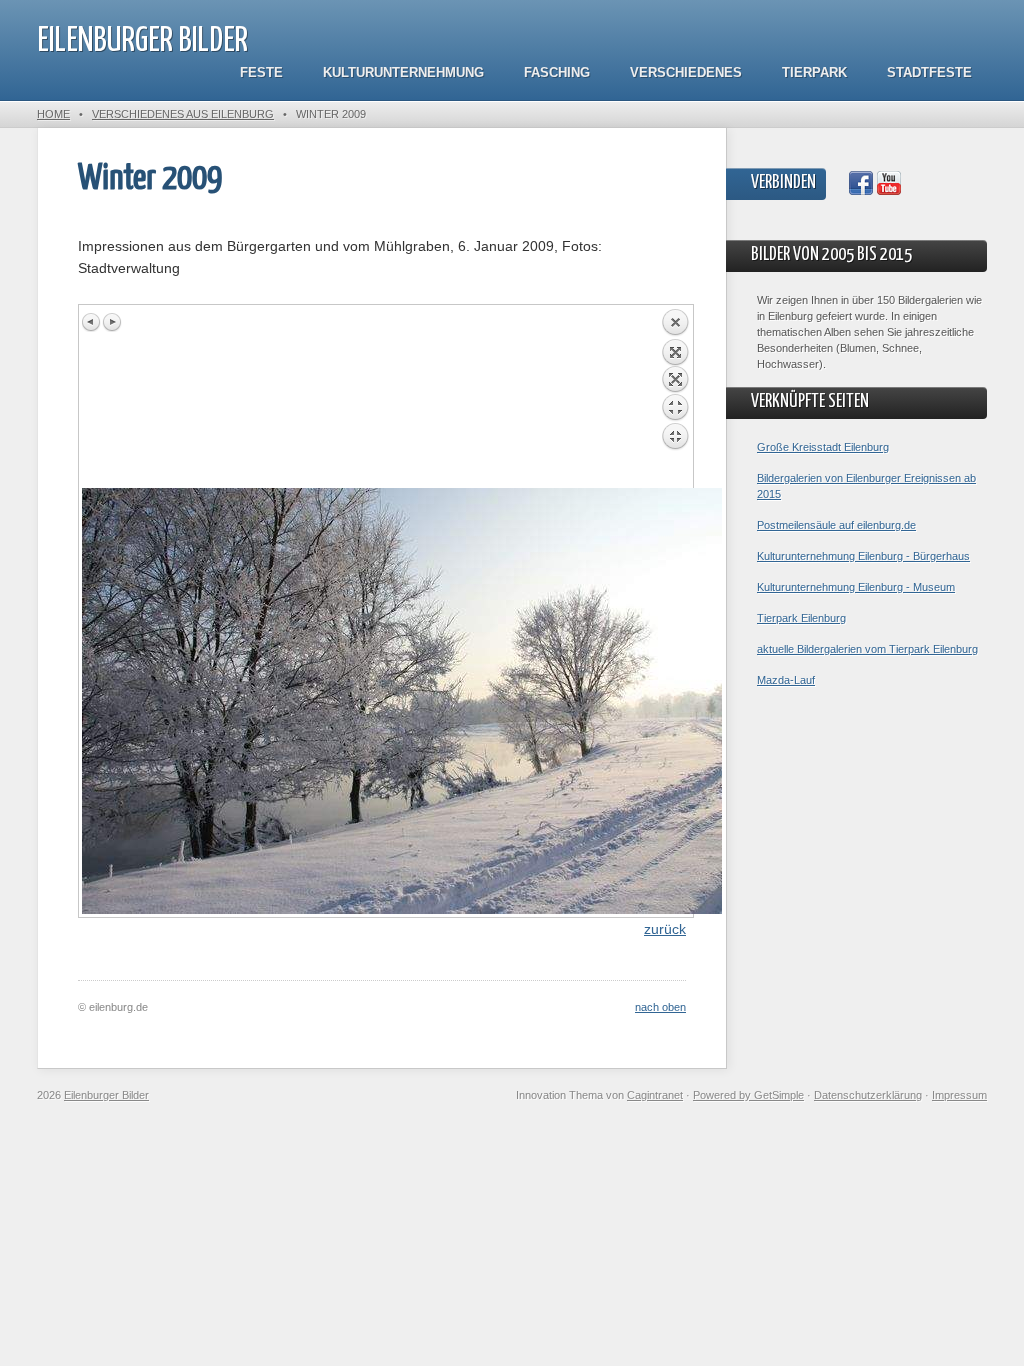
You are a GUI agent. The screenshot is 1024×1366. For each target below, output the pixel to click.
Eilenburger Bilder (142, 41)
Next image (112, 322)
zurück (665, 929)
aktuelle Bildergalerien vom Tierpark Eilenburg (867, 649)
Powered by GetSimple (748, 1095)
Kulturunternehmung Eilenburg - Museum (856, 587)
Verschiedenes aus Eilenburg (183, 114)
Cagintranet (655, 1095)
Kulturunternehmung (403, 72)
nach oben (660, 1007)
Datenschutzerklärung (868, 1095)
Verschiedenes (686, 72)
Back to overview (675, 398)
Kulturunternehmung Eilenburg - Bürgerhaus (863, 556)
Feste (261, 72)
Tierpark (814, 72)
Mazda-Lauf (786, 680)
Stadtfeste (929, 72)
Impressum (959, 1095)
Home (53, 114)
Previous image (92, 322)
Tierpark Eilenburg (801, 618)
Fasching (557, 72)
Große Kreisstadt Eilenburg (823, 447)
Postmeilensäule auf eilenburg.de (836, 525)
